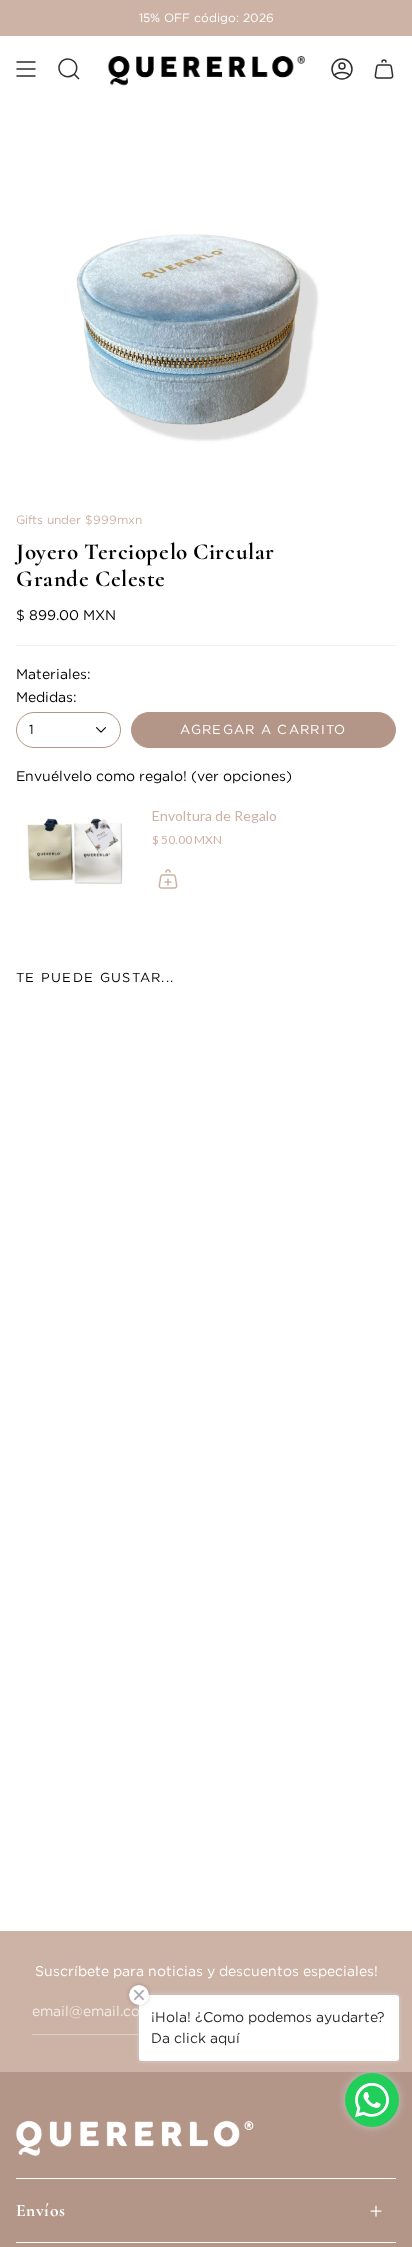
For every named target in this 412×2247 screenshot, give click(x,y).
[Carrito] (384, 69)
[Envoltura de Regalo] (76, 852)
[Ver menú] (26, 69)
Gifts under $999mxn (79, 519)
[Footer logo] (141, 2136)
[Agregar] (168, 879)
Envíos (41, 2210)
